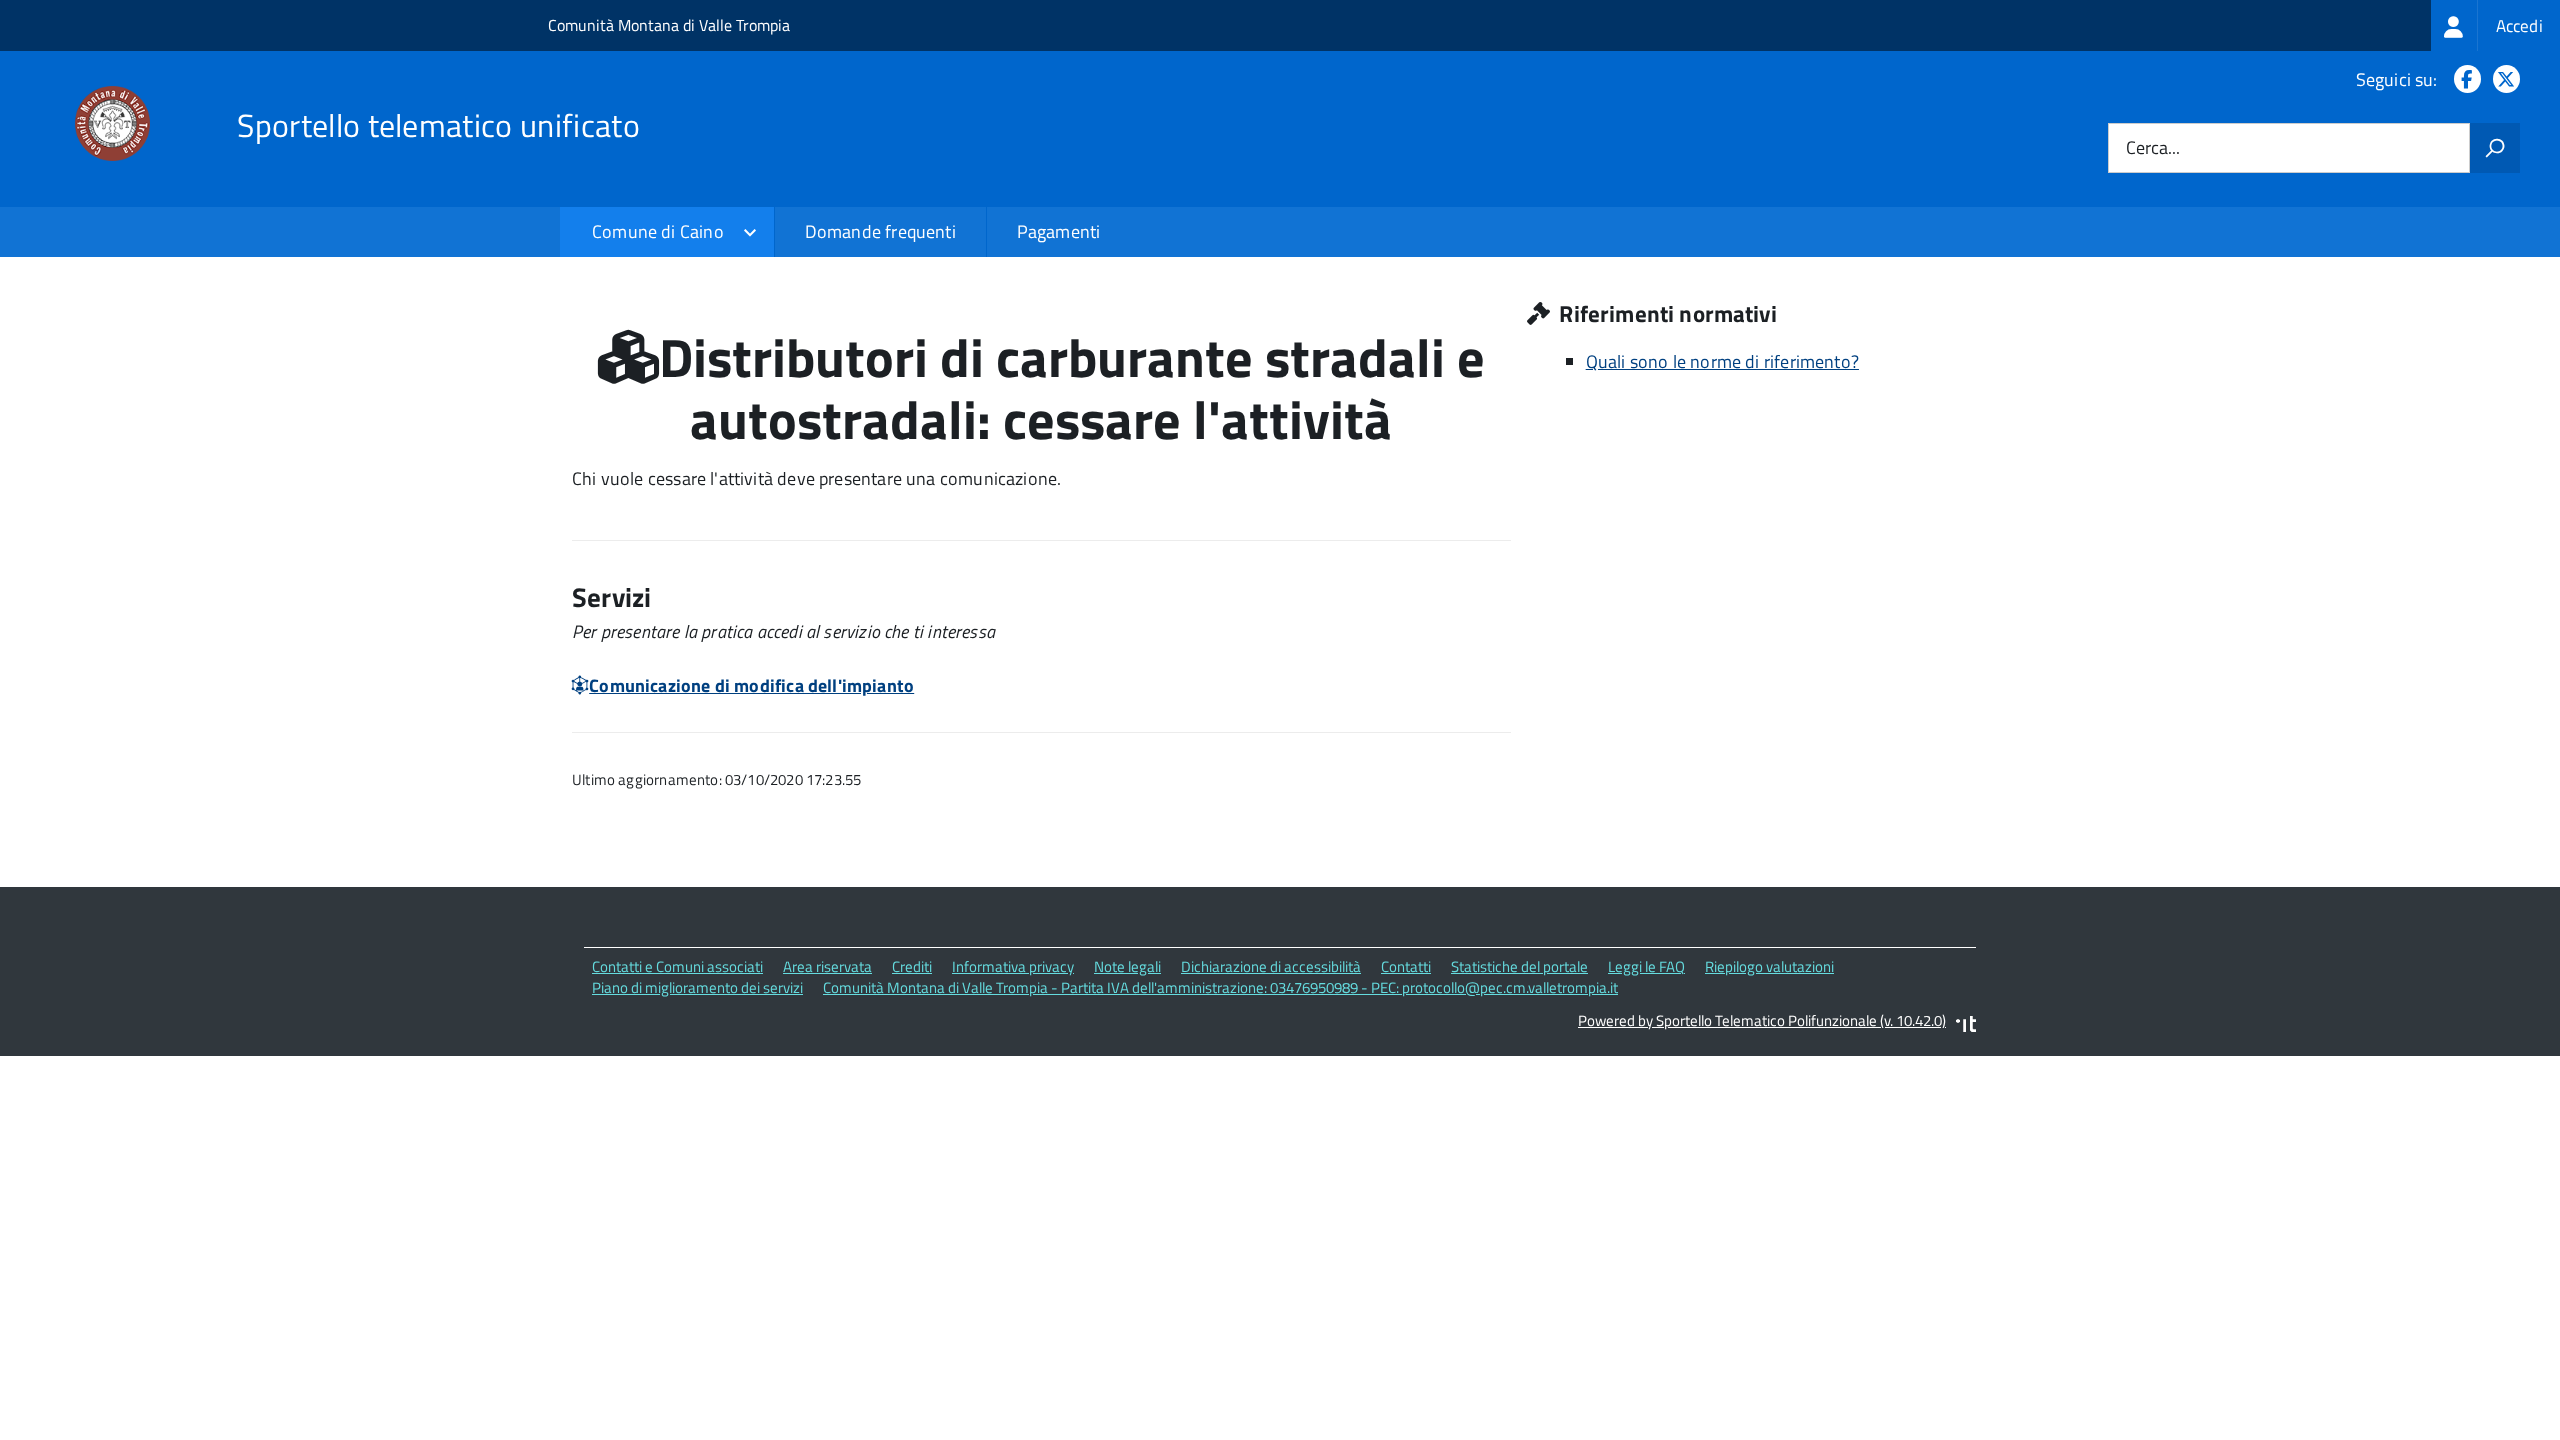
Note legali (1127, 966)
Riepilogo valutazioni (1769, 966)
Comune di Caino (658, 231)
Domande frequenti (880, 231)
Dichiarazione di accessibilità (1271, 966)
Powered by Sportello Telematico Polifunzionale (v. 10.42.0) (1762, 1020)
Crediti (912, 966)
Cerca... (2153, 148)
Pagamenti (1059, 231)
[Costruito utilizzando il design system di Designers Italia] (1966, 1026)
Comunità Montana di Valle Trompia (669, 25)
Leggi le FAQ (1646, 966)
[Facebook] (2463, 79)
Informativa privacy (1013, 966)
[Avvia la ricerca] (2495, 148)
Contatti (1406, 966)
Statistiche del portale (1519, 966)
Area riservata (827, 966)
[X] (2502, 79)
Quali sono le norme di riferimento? (1722, 361)
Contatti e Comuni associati (677, 966)
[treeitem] (2495, 25)
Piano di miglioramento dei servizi (697, 987)
